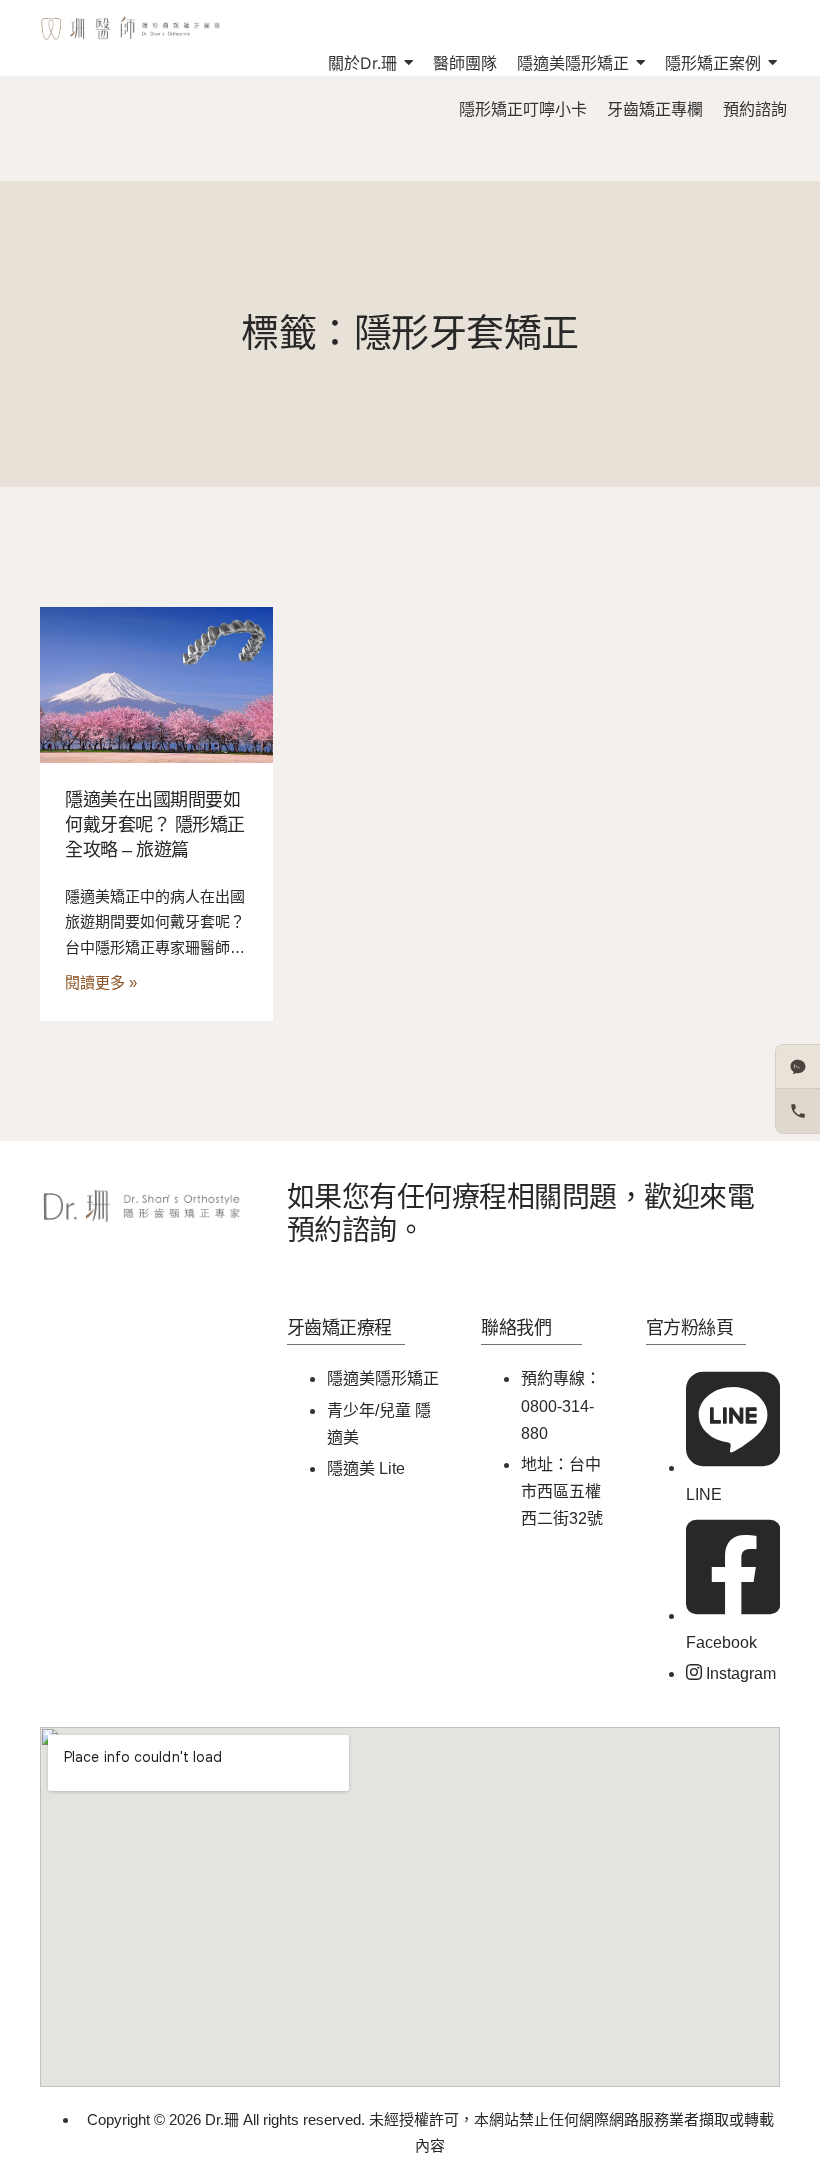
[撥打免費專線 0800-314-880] (798, 1111)
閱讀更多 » (101, 982)
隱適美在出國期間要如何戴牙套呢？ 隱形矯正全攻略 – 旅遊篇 (155, 825)
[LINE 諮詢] (798, 1067)
